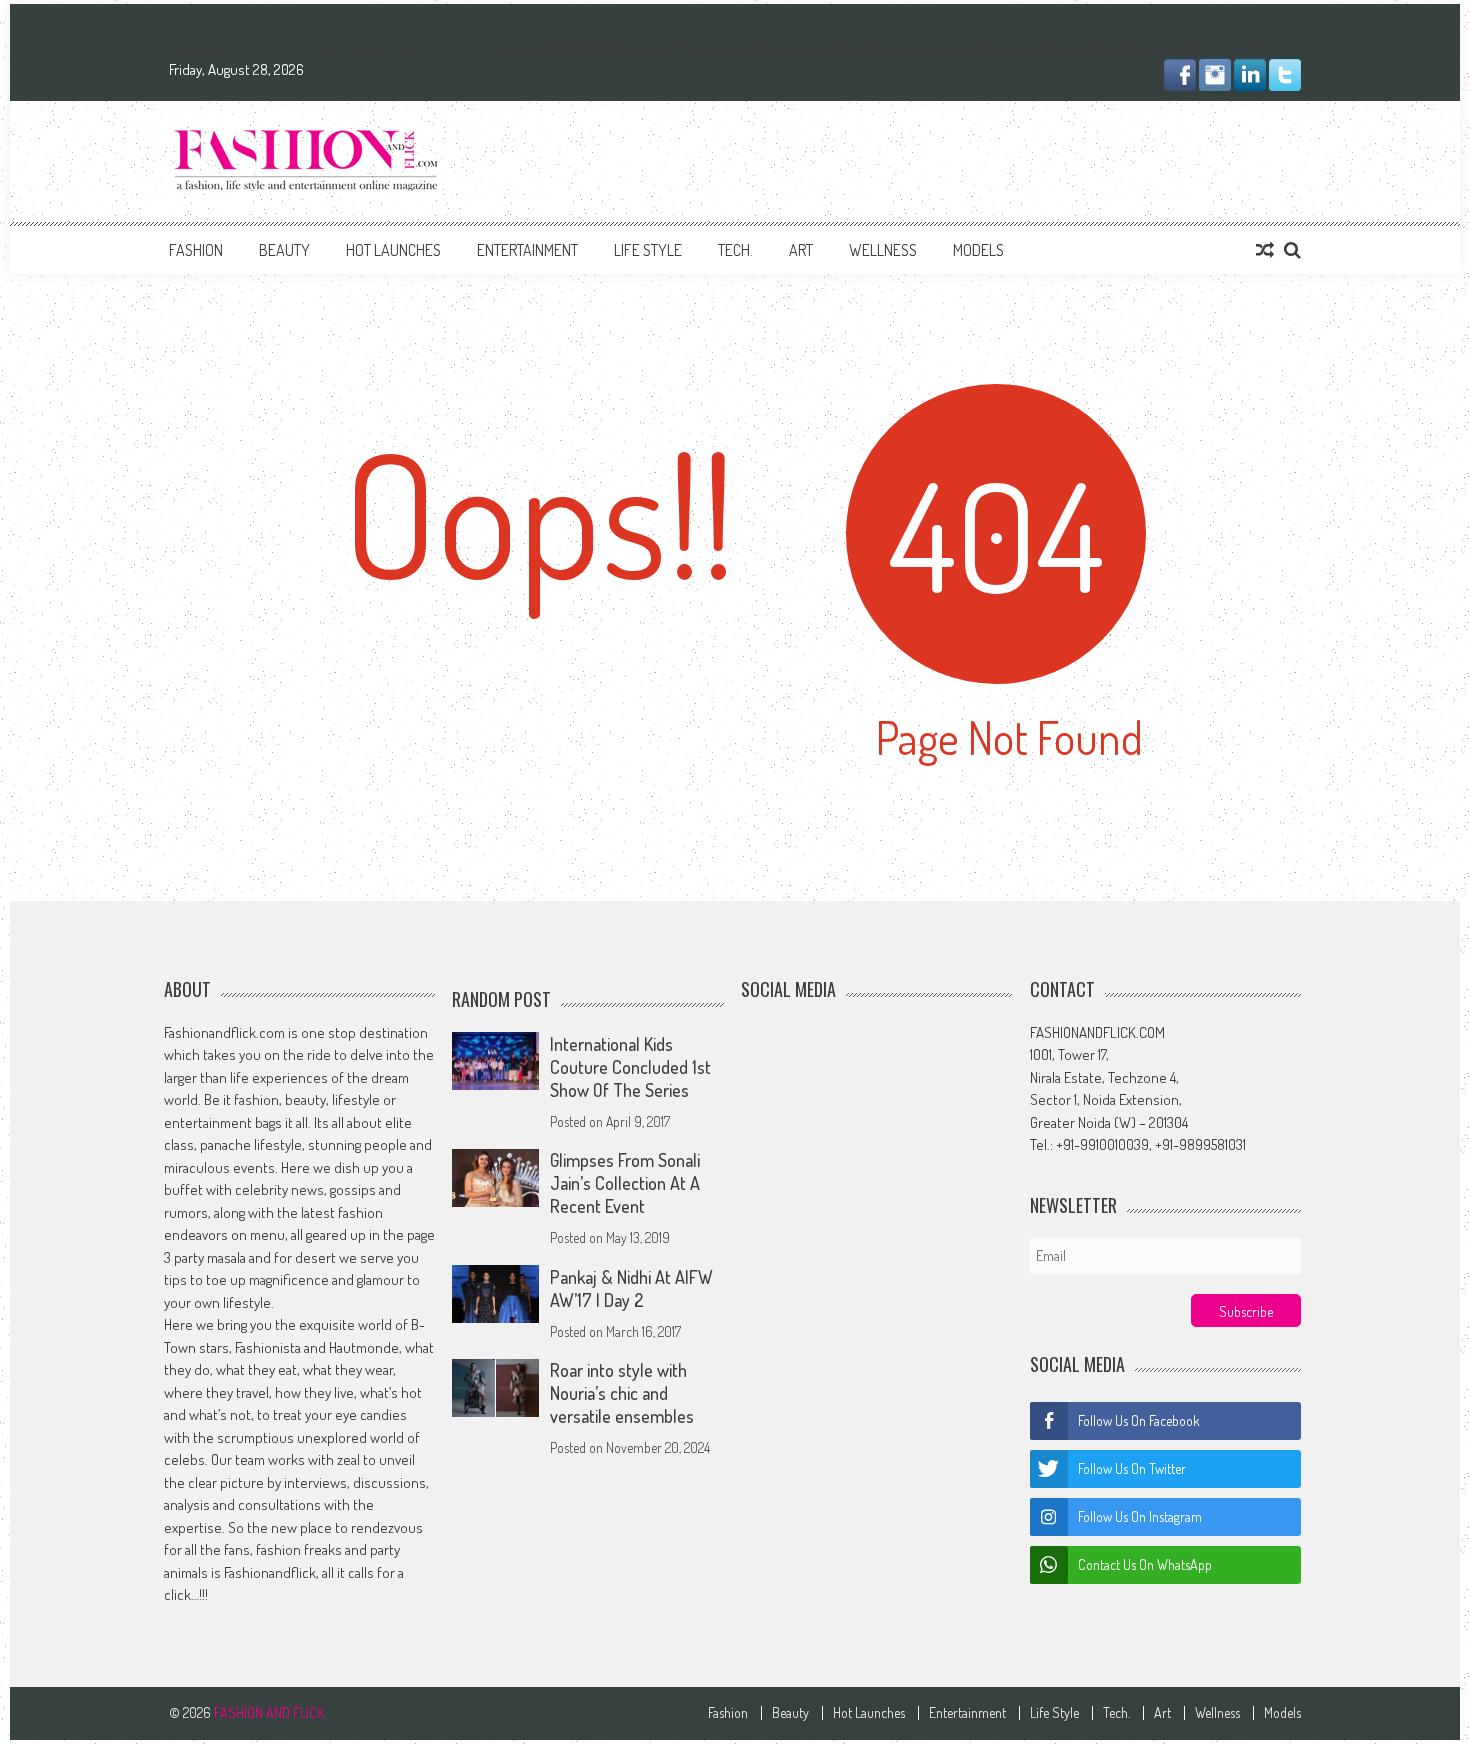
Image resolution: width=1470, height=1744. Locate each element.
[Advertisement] (937, 158)
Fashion (196, 250)
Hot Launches (393, 250)
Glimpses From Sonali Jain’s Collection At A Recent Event (625, 1184)
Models (978, 250)
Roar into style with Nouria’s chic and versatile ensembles (622, 1394)
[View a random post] (1265, 250)
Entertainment (527, 250)
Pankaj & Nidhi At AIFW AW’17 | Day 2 (631, 1288)
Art (801, 250)
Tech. (735, 250)
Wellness (883, 250)
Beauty (284, 250)
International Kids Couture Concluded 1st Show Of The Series (630, 1067)
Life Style (648, 250)
